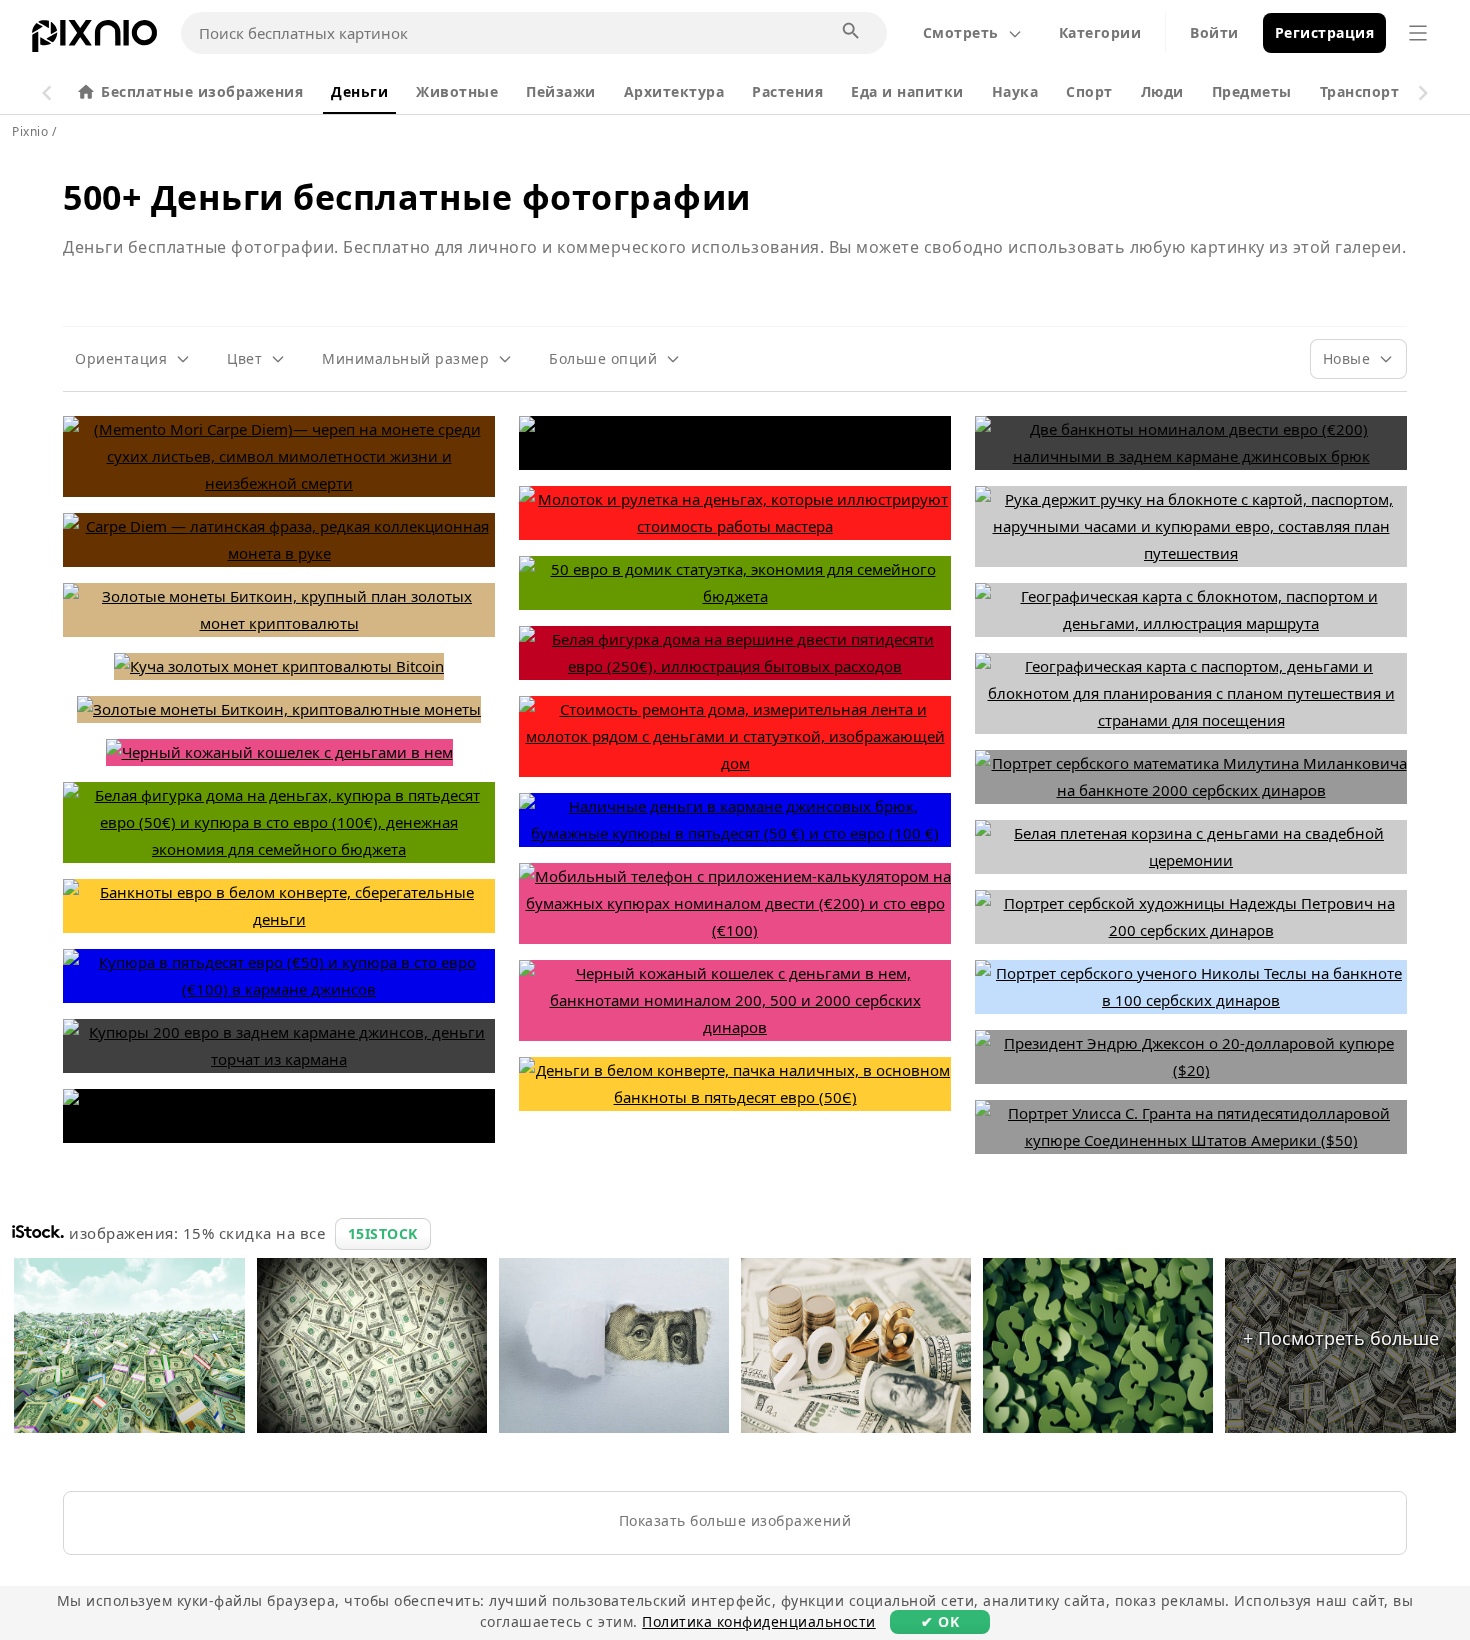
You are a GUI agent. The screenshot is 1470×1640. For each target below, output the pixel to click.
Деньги (359, 91)
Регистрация (1325, 32)
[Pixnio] (94, 40)
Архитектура (674, 91)
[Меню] (1418, 33)
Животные (457, 91)
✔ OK (940, 1621)
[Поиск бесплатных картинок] (852, 32)
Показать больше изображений (735, 1520)
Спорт (1089, 91)
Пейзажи (561, 91)
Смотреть (961, 32)
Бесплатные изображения (202, 91)
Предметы (1252, 91)
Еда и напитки (907, 91)
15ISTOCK (383, 1233)
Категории (1100, 32)
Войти (1214, 32)
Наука (1015, 91)
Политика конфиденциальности (759, 1621)
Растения (787, 91)
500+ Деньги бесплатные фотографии (407, 197)
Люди (1162, 91)
